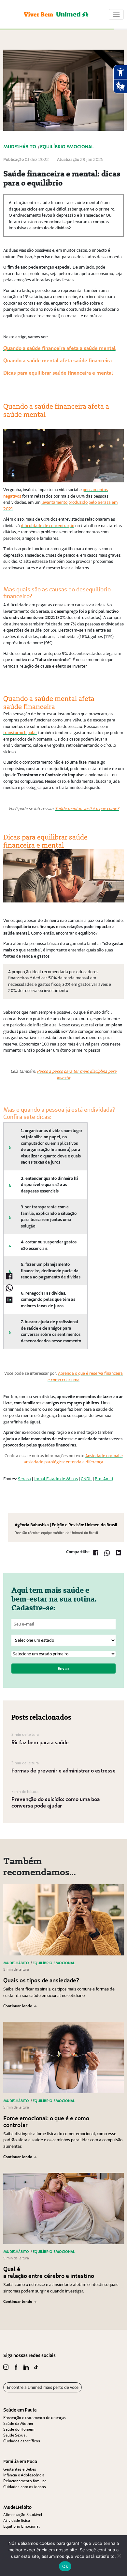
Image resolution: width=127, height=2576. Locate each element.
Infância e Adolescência (24, 2475)
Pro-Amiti (104, 1479)
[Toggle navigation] (116, 14)
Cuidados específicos (22, 2441)
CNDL (86, 1479)
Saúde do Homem (19, 2429)
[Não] (119, 2556)
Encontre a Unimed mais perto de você (43, 2387)
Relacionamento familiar (25, 2481)
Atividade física (17, 2520)
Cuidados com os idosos (25, 2487)
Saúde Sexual (15, 2435)
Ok (65, 2566)
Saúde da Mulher (18, 2423)
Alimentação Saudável (23, 2515)
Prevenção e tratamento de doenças (35, 2418)
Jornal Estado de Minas (56, 1479)
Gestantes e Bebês (20, 2469)
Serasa (24, 1479)
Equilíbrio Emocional (21, 2526)
